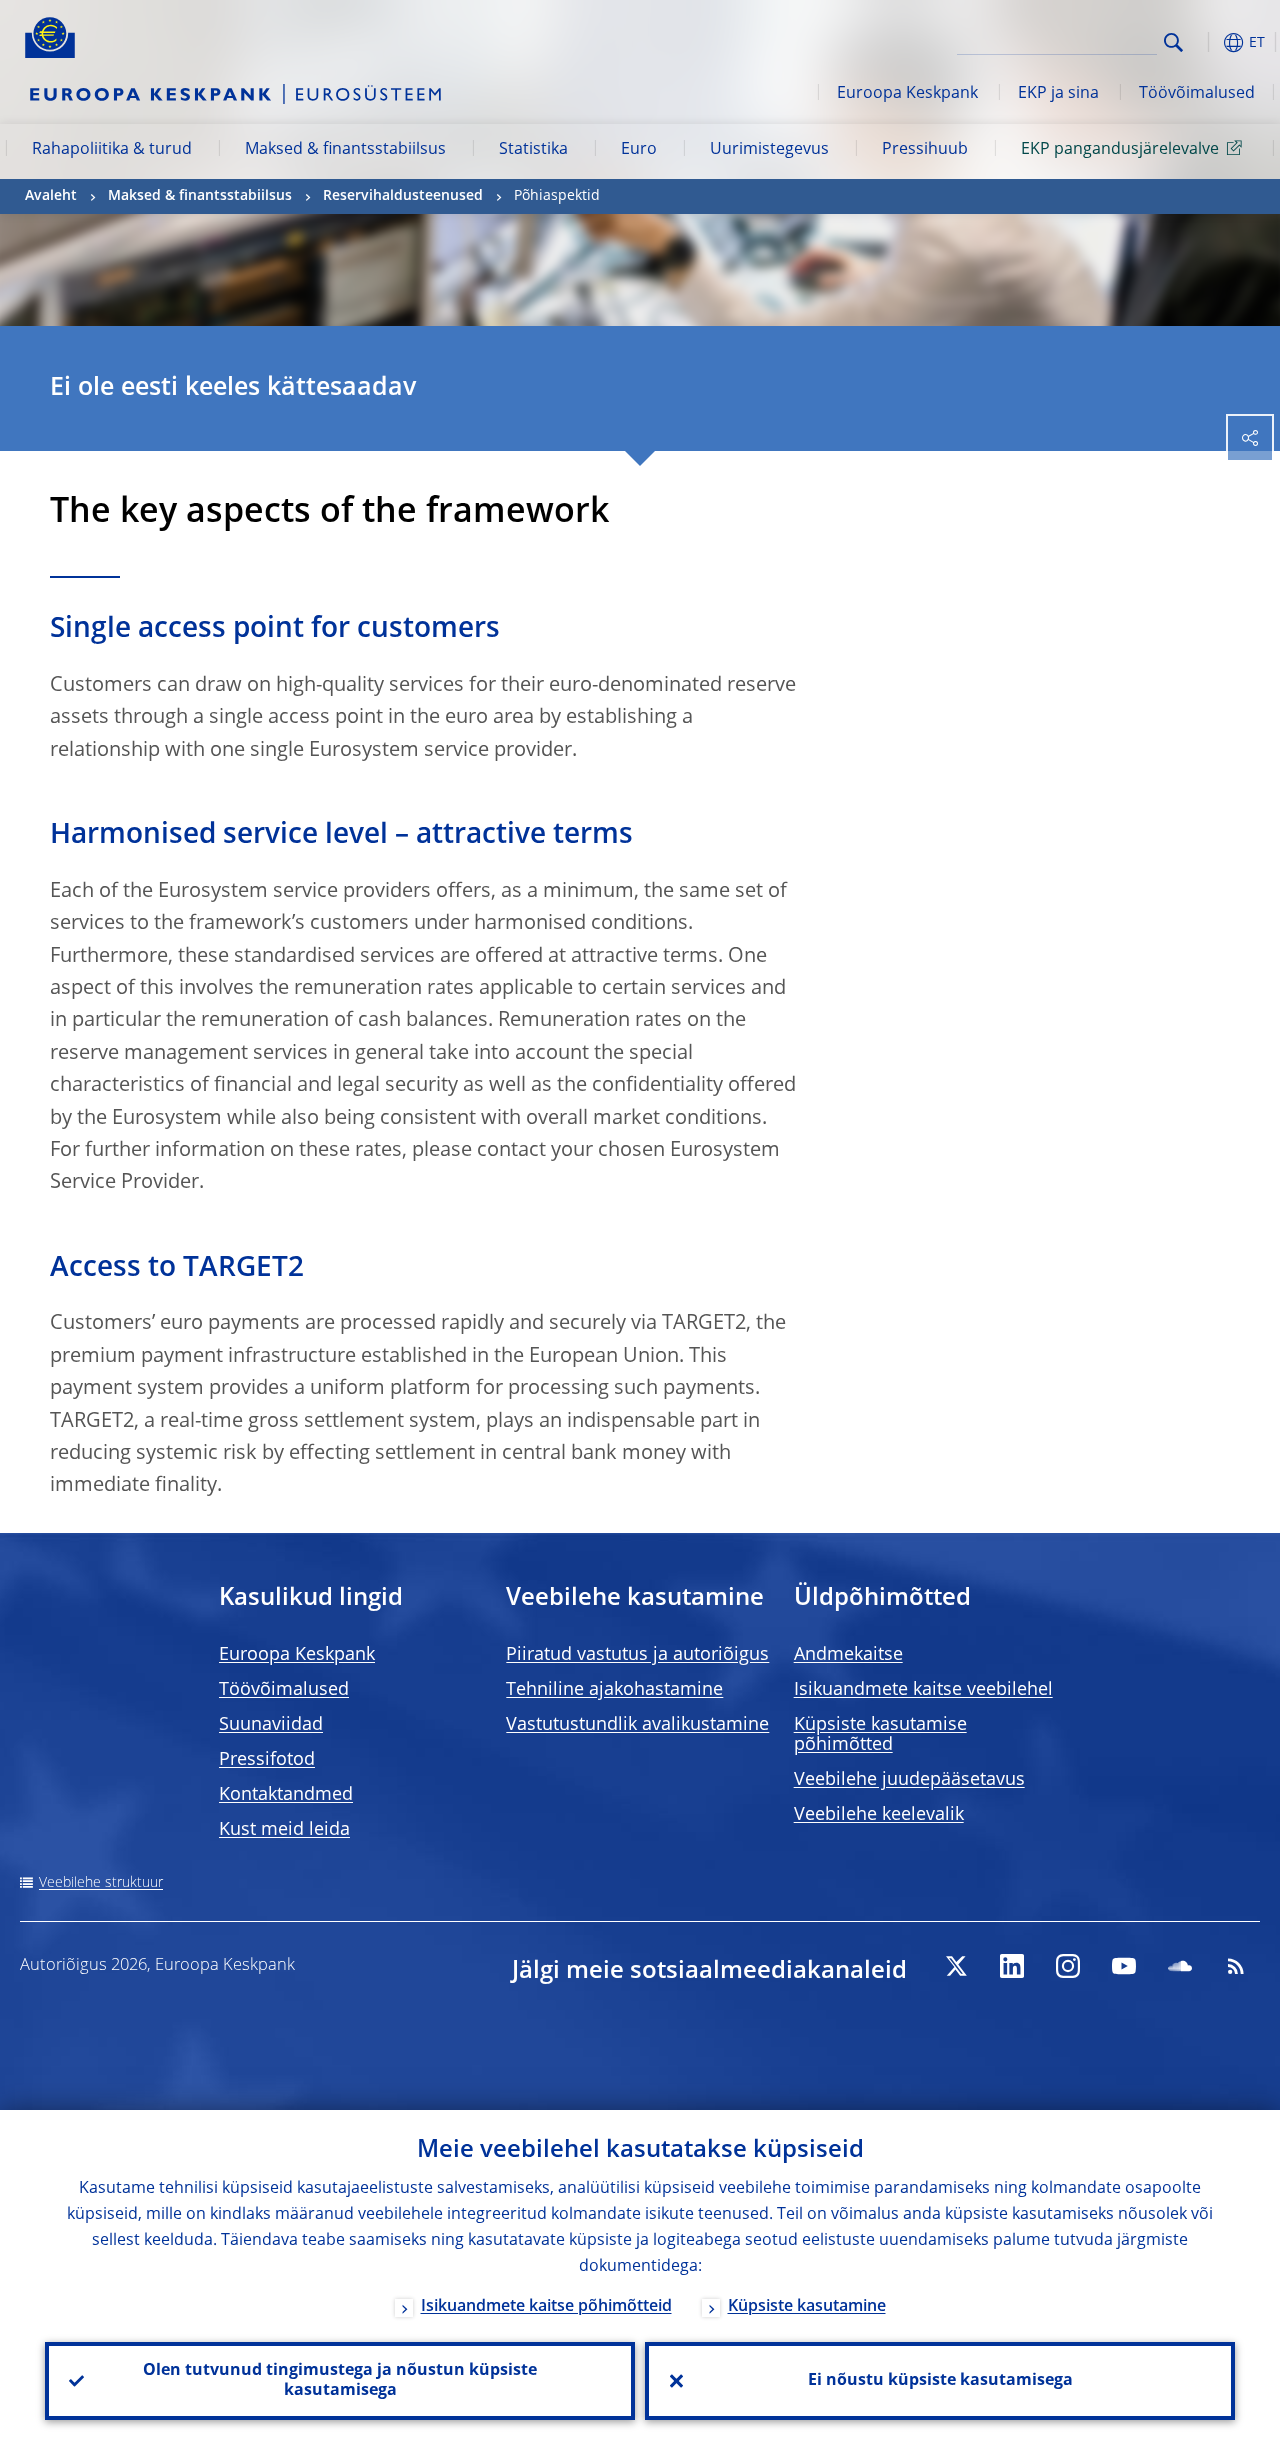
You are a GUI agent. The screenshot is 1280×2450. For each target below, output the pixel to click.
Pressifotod (267, 1760)
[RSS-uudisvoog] (1236, 1966)
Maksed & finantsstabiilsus (345, 150)
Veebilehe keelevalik (879, 1815)
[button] (1205, 42)
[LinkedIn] (1012, 1966)
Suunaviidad (271, 1725)
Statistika (533, 150)
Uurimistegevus (769, 150)
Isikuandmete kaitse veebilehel (923, 1690)
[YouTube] (1124, 1966)
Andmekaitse (848, 1655)
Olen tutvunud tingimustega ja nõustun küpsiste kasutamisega (340, 2381)
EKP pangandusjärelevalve (1120, 150)
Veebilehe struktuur (101, 1883)
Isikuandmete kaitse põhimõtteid (546, 2307)
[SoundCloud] (1180, 1966)
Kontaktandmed (286, 1795)
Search (1173, 42)
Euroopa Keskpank (907, 94)
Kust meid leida (284, 1830)
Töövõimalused (1197, 94)
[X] (956, 1966)
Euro (639, 150)
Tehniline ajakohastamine (614, 1690)
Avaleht (51, 196)
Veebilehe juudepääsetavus (909, 1780)
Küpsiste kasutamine (807, 2307)
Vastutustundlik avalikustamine (637, 1725)
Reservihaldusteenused (403, 196)
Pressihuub (925, 150)
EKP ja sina (1058, 94)
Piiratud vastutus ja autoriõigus (637, 1655)
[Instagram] (1068, 1966)
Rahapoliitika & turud (112, 150)
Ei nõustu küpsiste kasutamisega (940, 2381)
